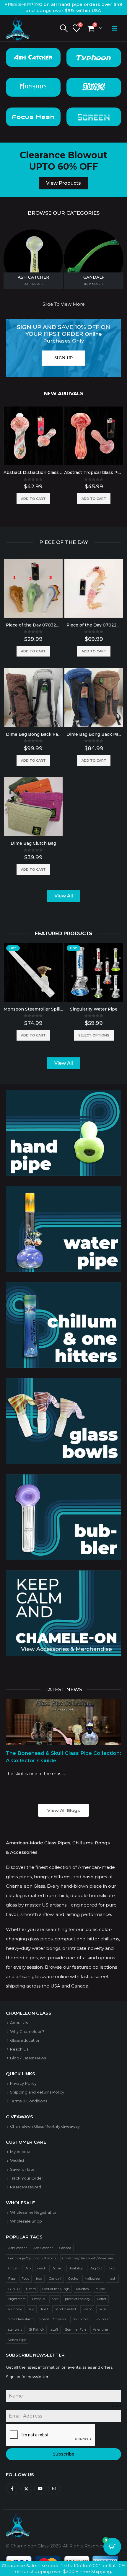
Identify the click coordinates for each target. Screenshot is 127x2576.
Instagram (54, 2489)
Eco (112, 2268)
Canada (65, 2248)
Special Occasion (53, 2319)
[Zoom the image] (63, 1094)
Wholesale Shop (26, 2221)
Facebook (12, 2489)
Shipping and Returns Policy (37, 2092)
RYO (44, 2309)
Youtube (40, 2489)
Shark (87, 2309)
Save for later (23, 2169)
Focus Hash (33, 117)
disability (76, 2268)
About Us (19, 2023)
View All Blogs (63, 1810)
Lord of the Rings (56, 2289)
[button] (63, 28)
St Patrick (37, 2329)
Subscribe (64, 2454)
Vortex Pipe (17, 2340)
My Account (22, 2152)
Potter (102, 2299)
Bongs (94, 87)
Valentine (100, 2329)
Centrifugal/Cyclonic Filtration (32, 2258)
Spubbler (103, 2319)
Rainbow (15, 2309)
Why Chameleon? (27, 2031)
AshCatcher (18, 2248)
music (100, 2289)
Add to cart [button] (33, 499)
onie (55, 2299)
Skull (103, 2309)
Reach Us (19, 2049)
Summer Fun (76, 2329)
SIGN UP (63, 358)
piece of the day (78, 2299)
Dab (28, 2268)
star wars (15, 2329)
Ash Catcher (33, 57)
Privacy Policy (23, 2083)
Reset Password (26, 2187)
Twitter (26, 2489)
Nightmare (17, 2299)
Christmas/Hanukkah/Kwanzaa (88, 2258)
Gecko (73, 2279)
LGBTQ (14, 2289)
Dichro (57, 2268)
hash (112, 2279)
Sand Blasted (65, 2309)
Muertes (82, 2289)
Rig (32, 2309)
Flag (12, 2279)
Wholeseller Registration (34, 2212)
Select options (94, 1035)
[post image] (63, 1722)
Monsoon (33, 87)
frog (39, 2279)
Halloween (93, 2279)
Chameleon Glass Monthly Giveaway (45, 2126)
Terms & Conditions (29, 2101)
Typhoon (94, 57)
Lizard (31, 2289)
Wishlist (17, 2160)
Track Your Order (27, 2178)
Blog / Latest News (28, 2058)
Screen (94, 117)
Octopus (39, 2299)
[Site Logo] (18, 28)
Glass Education (25, 2040)
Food (25, 2279)
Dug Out (96, 2268)
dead (41, 2268)
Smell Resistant (21, 2319)
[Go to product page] (33, 436)
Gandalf (55, 2279)
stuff (55, 2329)
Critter (13, 2268)
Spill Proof (81, 2319)
